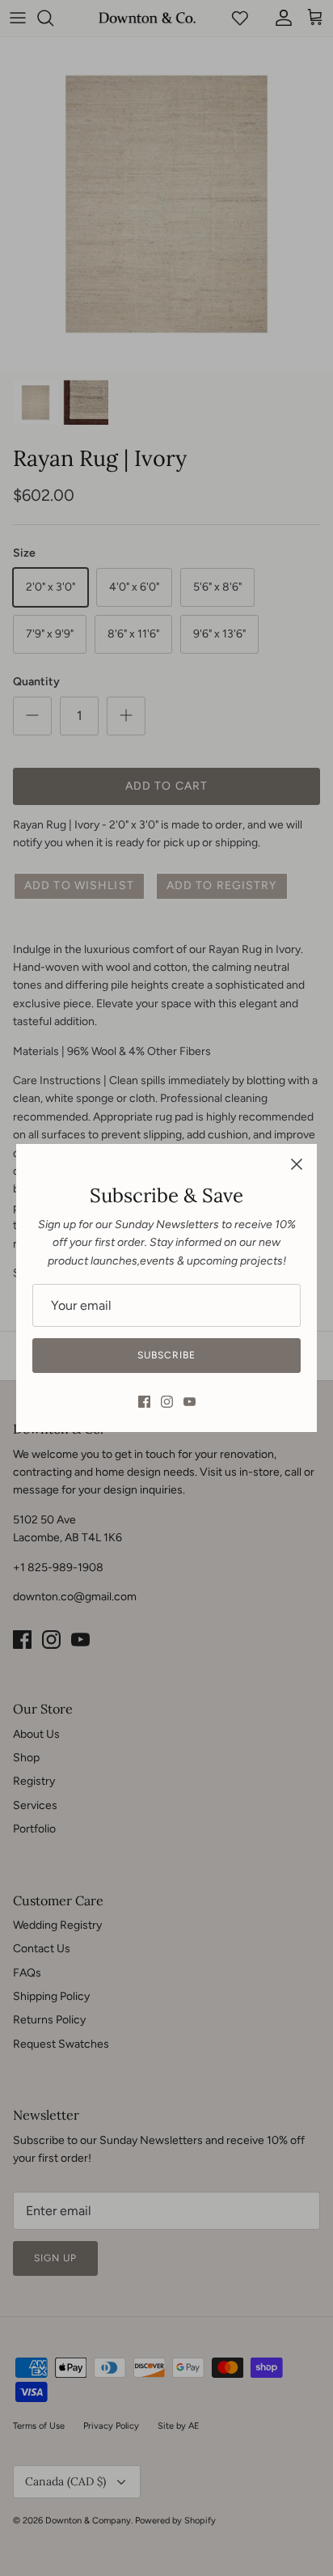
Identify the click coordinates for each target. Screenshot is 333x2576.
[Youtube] (190, 1402)
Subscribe (166, 1355)
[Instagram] (167, 1402)
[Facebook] (144, 1402)
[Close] (297, 1164)
